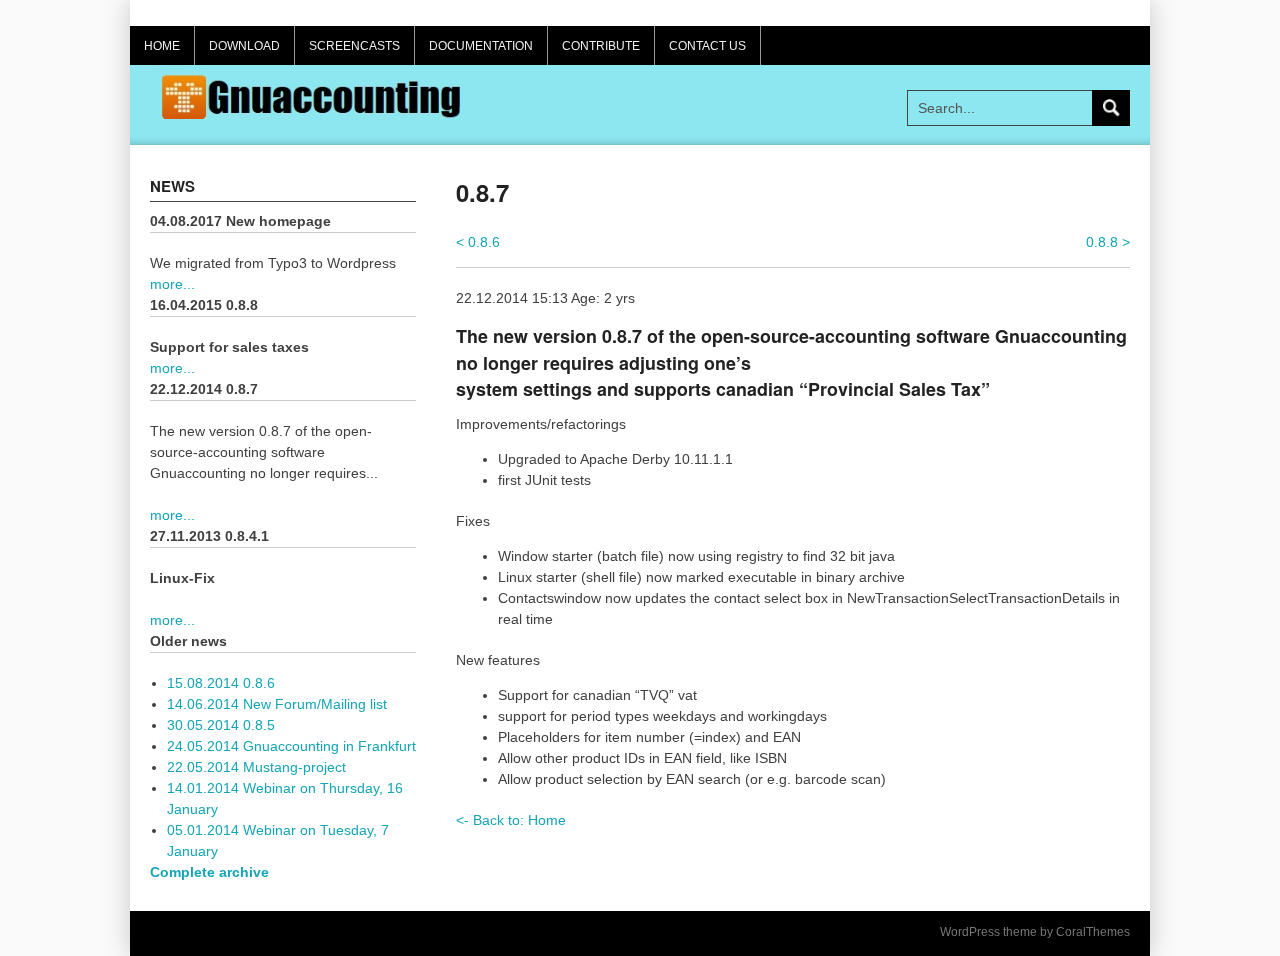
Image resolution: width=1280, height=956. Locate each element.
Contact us (707, 46)
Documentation (481, 46)
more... (172, 284)
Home (162, 46)
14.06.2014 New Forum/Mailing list (277, 704)
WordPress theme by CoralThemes (1035, 932)
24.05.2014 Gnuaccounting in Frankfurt (291, 746)
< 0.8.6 (478, 242)
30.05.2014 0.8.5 (221, 725)
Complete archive (209, 872)
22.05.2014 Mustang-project (256, 767)
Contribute (601, 46)
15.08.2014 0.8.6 (221, 683)
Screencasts (354, 46)
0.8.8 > (1108, 242)
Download (244, 46)
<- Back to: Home (511, 820)
